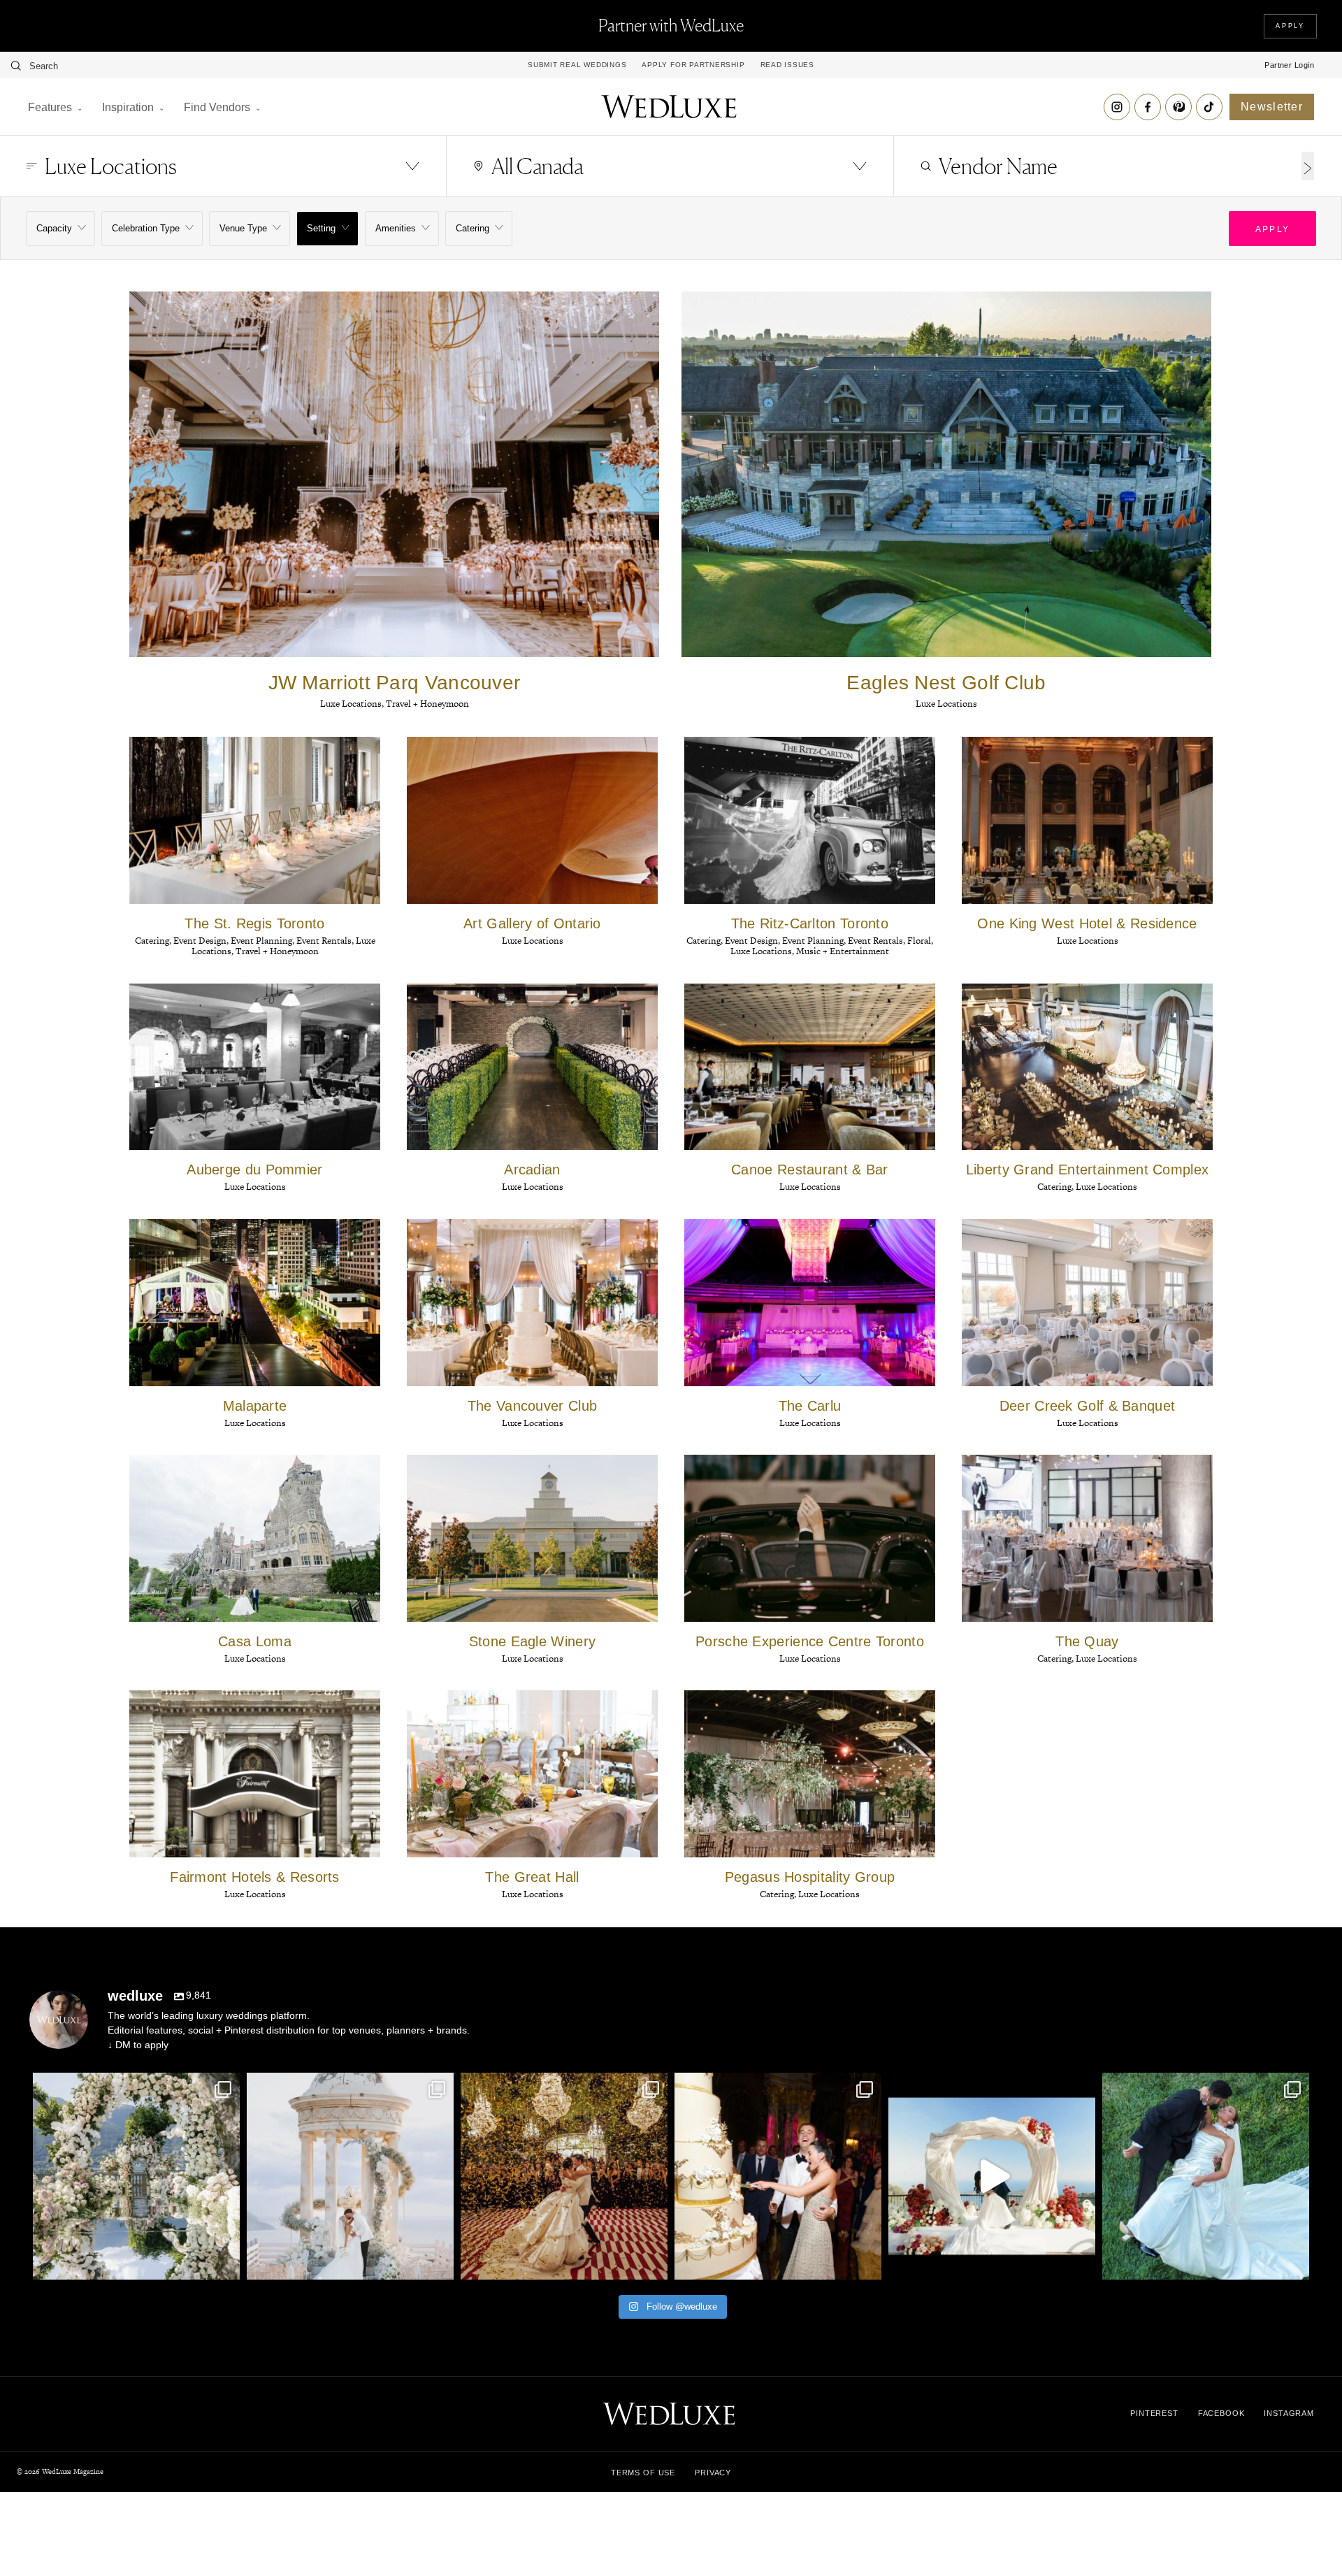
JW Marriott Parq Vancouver (395, 683)
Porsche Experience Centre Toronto (810, 1641)
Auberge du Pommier (254, 1170)
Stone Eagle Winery (532, 1641)
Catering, (154, 941)
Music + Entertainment (843, 951)
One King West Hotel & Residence (1087, 923)
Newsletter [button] (1272, 107)
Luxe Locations (946, 704)
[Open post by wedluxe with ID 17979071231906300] (350, 2176)
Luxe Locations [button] (111, 166)
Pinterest (1154, 2413)
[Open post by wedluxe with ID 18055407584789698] (992, 2176)
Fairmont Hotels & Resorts (255, 1877)
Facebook (1221, 2413)
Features (50, 107)
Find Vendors (217, 107)
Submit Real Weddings (577, 65)
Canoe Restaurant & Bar (810, 1170)
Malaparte (255, 1406)
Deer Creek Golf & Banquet (1088, 1406)
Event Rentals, (326, 941)
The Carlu (810, 1406)
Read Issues (787, 65)
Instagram (1289, 2413)
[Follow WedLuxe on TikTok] (1209, 107)
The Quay (1087, 1641)
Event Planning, (264, 941)
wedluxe (134, 2086)
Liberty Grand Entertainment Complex (1088, 1170)
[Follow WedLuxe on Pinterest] (1178, 107)
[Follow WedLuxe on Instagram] (1117, 107)
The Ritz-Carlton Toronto (810, 923)
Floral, (920, 941)
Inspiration (128, 107)
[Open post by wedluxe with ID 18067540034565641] (778, 2176)
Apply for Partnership (693, 65)
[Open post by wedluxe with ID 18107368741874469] (1206, 2176)
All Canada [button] (537, 166)
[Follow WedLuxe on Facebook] (1148, 107)
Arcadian (532, 1170)
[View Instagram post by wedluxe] (226, 2262)
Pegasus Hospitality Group (810, 1877)
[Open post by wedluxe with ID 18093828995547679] (136, 2176)
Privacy (713, 2473)
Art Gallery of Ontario (532, 923)
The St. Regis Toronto (254, 923)
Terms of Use (643, 2473)
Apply (1290, 26)
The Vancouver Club (532, 1406)
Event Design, (202, 941)
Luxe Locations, (353, 704)
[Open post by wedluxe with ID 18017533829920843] (564, 2176)
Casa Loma (255, 1641)
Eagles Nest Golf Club (946, 683)
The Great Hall (532, 1877)
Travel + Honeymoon (427, 704)
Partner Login (1289, 65)
